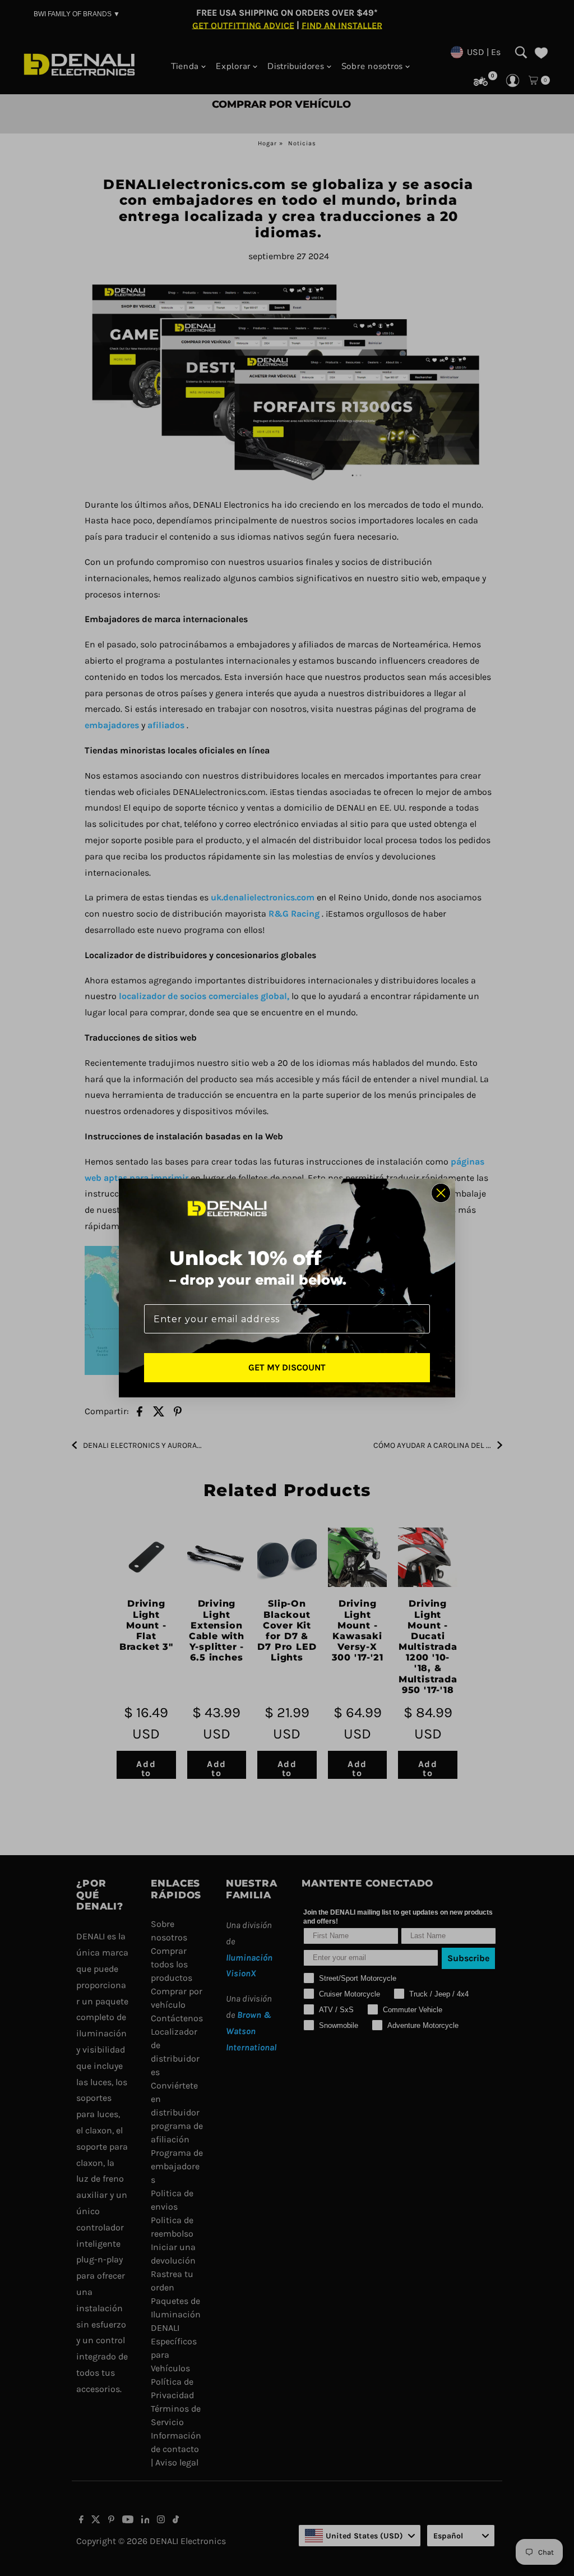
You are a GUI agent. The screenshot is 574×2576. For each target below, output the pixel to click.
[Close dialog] (441, 1193)
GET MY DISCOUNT (287, 1367)
